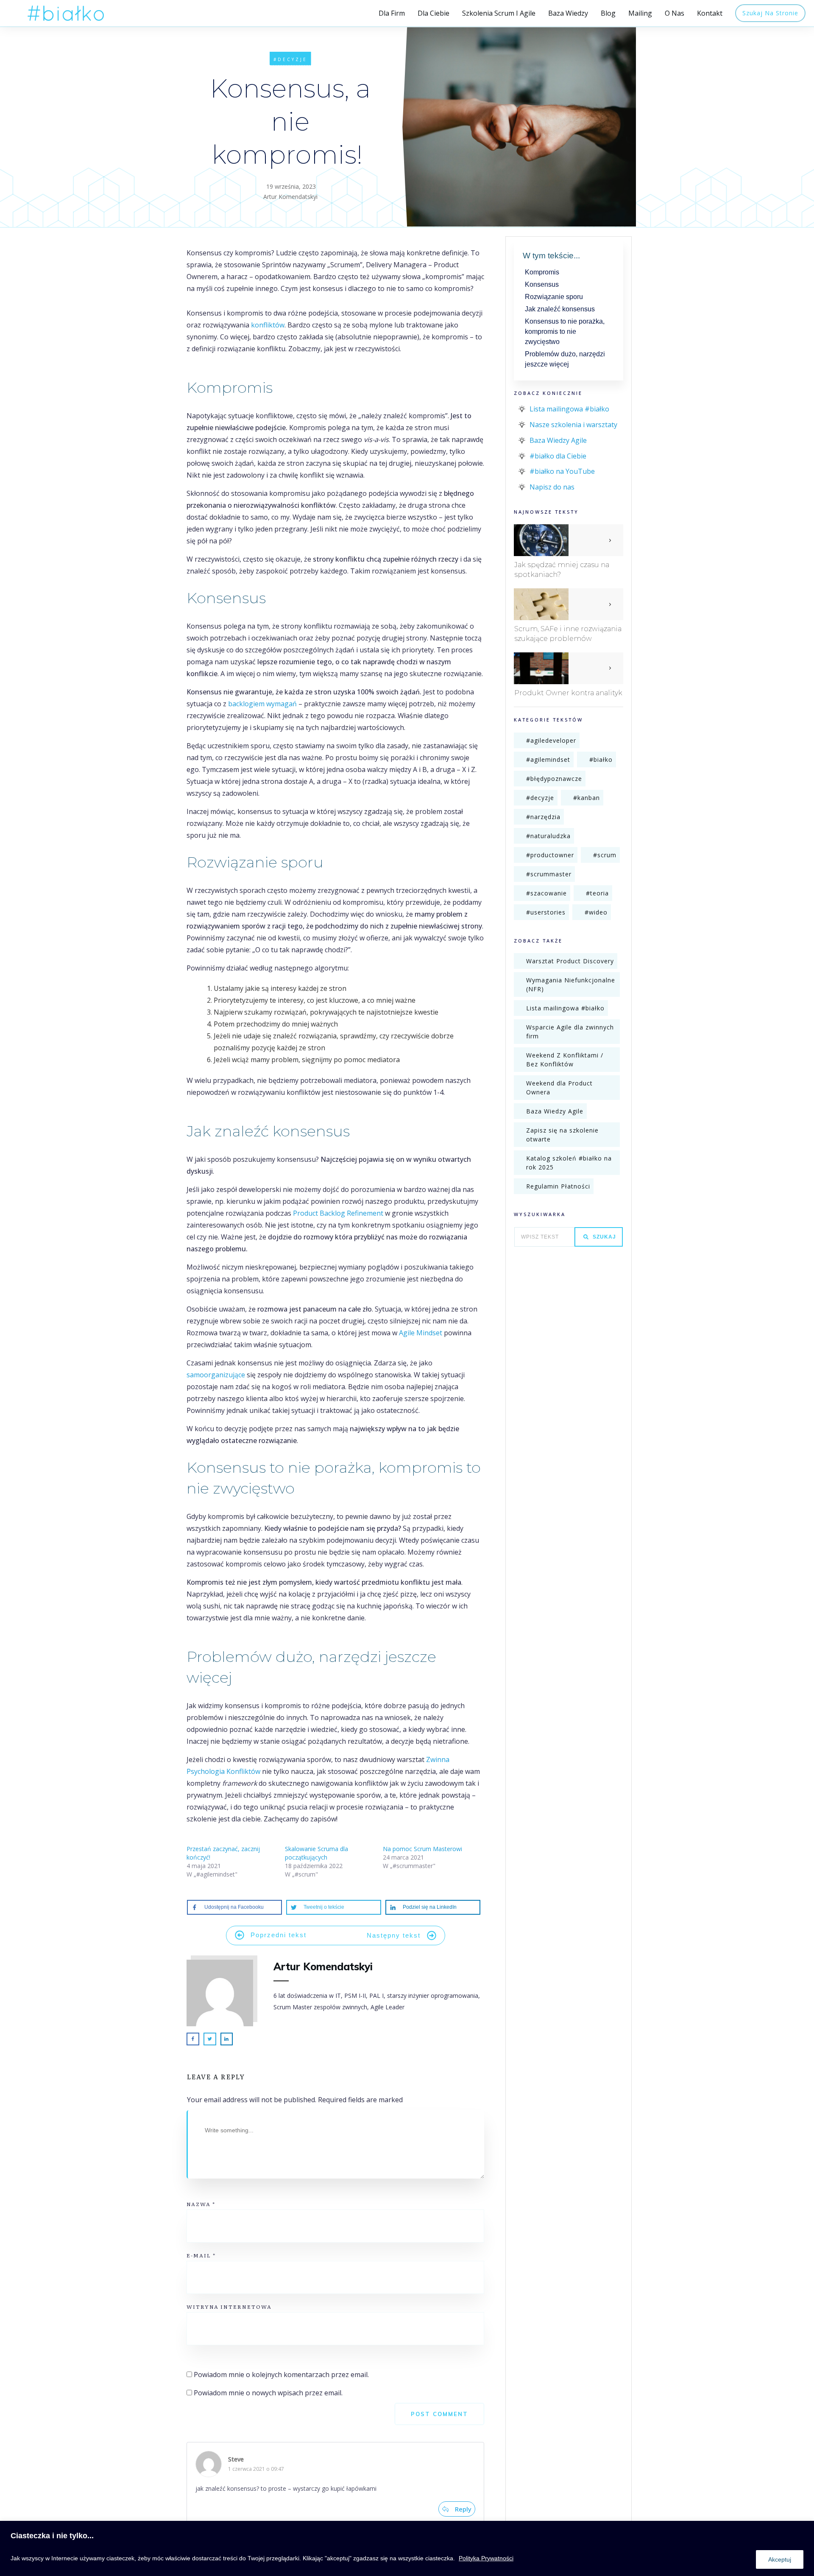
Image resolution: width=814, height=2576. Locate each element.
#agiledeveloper (551, 740)
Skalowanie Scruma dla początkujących (316, 1853)
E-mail (201, 2255)
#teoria (597, 893)
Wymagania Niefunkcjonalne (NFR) (571, 985)
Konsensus (542, 284)
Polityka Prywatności (486, 2558)
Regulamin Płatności (558, 1186)
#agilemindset (548, 759)
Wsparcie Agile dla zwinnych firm (570, 1032)
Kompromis (542, 272)
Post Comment (439, 2414)
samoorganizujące (216, 1375)
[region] (407, 2548)
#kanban (587, 798)
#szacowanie (546, 893)
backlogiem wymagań (262, 704)
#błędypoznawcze (554, 779)
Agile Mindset (421, 1333)
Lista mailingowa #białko (569, 409)
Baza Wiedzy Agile (558, 440)
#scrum (605, 855)
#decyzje (290, 59)
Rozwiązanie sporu (554, 297)
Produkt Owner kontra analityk (568, 693)
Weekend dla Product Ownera (559, 1088)
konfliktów (268, 325)
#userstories (546, 912)
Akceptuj (780, 2559)
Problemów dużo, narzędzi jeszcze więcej (565, 359)
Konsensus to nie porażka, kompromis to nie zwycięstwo (565, 331)
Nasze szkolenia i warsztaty (573, 425)
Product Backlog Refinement (337, 1213)
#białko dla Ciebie (558, 456)
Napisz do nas (552, 487)
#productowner (550, 855)
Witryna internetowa (229, 2307)
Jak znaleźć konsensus (560, 309)
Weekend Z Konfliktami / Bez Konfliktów (565, 1060)
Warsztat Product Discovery (570, 961)
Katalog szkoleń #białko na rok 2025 (569, 1163)
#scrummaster (549, 874)
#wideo (596, 912)
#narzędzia (543, 817)
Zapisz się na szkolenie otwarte (562, 1135)
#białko (601, 759)
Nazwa (201, 2204)
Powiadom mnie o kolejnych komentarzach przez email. (281, 2375)
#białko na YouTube (562, 471)
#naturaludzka (548, 836)
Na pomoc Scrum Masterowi (422, 1849)
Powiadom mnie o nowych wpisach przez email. (268, 2393)
